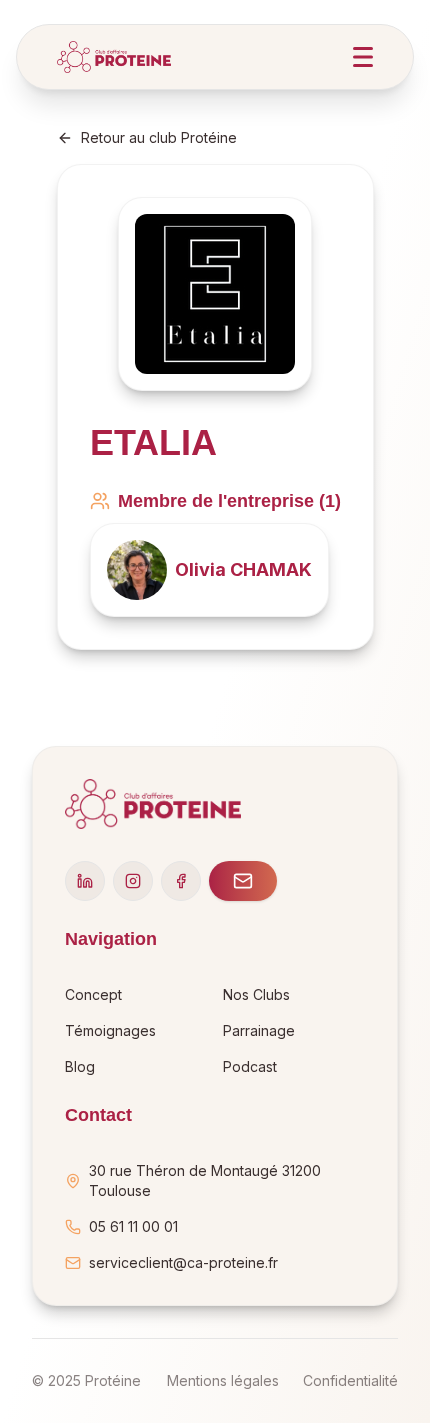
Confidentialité (350, 1380)
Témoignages (110, 1030)
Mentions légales (223, 1380)
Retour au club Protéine (159, 137)
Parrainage (259, 1030)
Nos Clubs (256, 994)
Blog (80, 1066)
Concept (93, 994)
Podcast (250, 1066)
